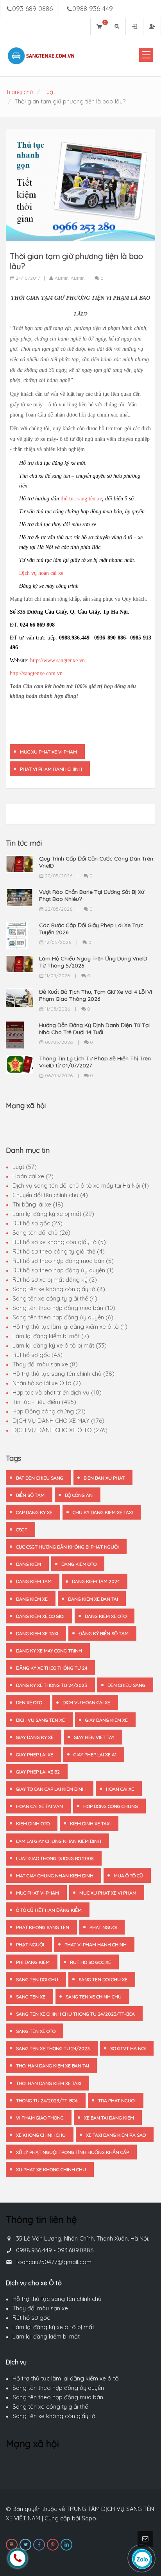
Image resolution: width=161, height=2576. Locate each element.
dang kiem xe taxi (37, 1633)
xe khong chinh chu (41, 2135)
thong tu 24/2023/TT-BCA (47, 2100)
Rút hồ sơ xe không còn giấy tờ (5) (59, 1242)
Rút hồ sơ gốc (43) (38, 1355)
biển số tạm (30, 1495)
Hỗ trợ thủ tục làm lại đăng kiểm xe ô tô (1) (70, 1327)
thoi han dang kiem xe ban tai (53, 2066)
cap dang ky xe (34, 1512)
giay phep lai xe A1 (95, 1754)
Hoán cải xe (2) (33, 1176)
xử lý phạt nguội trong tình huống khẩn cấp (72, 2152)
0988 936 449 (93, 8)
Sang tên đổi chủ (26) (41, 1233)
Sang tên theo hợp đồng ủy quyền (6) (63, 1317)
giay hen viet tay (94, 1737)
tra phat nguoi (117, 2100)
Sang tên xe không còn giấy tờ (54, 2416)
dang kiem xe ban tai (93, 1599)
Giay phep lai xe (35, 1754)
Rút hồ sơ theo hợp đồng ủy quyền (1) (63, 1270)
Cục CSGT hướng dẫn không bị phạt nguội (67, 1547)
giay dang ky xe (35, 1737)
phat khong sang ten (43, 1927)
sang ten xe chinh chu (94, 1997)
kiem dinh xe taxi (90, 1823)
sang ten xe (31, 1997)
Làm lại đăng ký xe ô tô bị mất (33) (60, 1345)
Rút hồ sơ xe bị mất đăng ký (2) (55, 1280)
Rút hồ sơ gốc (31, 2318)
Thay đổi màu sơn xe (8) (45, 1364)
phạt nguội (30, 1945)
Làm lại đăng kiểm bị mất (46, 2336)
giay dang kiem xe (106, 1720)
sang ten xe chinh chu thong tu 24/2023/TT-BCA (75, 2014)
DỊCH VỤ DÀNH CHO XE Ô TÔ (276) (60, 1430)
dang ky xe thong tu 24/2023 (52, 1685)
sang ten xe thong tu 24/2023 (53, 2048)
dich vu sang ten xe (40, 1720)
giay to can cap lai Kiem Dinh (51, 1789)
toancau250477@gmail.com (54, 2262)
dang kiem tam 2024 (96, 1581)
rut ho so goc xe (90, 1962)
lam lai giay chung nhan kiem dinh (59, 1841)
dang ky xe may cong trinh (49, 1651)
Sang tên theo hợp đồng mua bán (58, 2397)
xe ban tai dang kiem (109, 2118)
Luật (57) (25, 1167)
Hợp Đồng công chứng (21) (49, 1411)
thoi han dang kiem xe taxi (49, 2083)
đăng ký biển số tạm (104, 1633)
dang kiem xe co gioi (40, 1616)
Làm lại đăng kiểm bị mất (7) (51, 1336)
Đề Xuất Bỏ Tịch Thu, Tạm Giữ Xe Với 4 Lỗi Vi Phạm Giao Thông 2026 (96, 995)
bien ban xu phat (104, 1478)
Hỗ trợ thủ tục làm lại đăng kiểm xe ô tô (66, 2378)
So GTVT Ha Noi (128, 2048)
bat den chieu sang (40, 1478)
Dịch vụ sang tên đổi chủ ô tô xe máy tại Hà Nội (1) (81, 1186)
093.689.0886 (75, 2250)
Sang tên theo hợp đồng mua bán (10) (64, 1308)
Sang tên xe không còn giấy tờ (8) (59, 1289)
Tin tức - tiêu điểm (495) (44, 1402)
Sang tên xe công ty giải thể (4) (55, 1298)
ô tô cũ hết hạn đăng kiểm (49, 1910)
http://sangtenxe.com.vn (36, 673)
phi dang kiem (33, 1962)
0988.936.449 (34, 2250)
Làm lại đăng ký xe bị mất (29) (53, 1214)
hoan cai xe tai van (39, 1806)
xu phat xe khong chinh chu (51, 2169)
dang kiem (29, 1564)
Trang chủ (20, 92)
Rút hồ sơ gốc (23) (38, 1223)
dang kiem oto (79, 1564)
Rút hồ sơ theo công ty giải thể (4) (59, 1251)
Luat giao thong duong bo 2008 (55, 1858)
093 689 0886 (32, 8)
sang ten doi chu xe (103, 1979)
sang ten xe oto (36, 2031)
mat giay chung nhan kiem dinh (55, 1876)
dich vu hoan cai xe (86, 1702)
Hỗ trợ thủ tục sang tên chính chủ (57, 2299)
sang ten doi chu (37, 1979)
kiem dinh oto (33, 1823)
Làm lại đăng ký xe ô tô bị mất (53, 2327)
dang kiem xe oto (106, 1616)
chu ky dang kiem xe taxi (103, 1512)
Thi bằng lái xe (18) (38, 1204)
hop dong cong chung (111, 1806)
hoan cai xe (120, 1789)
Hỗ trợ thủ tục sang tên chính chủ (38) (64, 1374)
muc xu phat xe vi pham (48, 752)
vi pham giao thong (40, 2118)
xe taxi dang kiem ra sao (116, 2135)
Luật (49, 92)
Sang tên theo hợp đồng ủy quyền (58, 2388)
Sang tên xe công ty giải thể (50, 2407)
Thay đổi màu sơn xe (40, 2308)
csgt (22, 1530)
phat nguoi (103, 1927)
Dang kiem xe (32, 1599)
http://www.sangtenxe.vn (57, 660)
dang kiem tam (34, 1581)
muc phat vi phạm (38, 1893)
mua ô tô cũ (128, 1876)
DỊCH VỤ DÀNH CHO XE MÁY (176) (58, 1421)
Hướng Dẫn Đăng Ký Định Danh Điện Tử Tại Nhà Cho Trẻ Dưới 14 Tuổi (94, 1029)
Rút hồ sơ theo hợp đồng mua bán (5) (63, 1261)
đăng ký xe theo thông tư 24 (52, 1668)
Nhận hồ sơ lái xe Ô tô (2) (47, 1383)
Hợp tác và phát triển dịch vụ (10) (57, 1392)
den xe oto (29, 1702)
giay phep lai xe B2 (38, 1772)
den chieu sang (126, 1685)
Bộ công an (79, 1495)
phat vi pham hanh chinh (51, 769)
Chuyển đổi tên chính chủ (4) (50, 1195)
